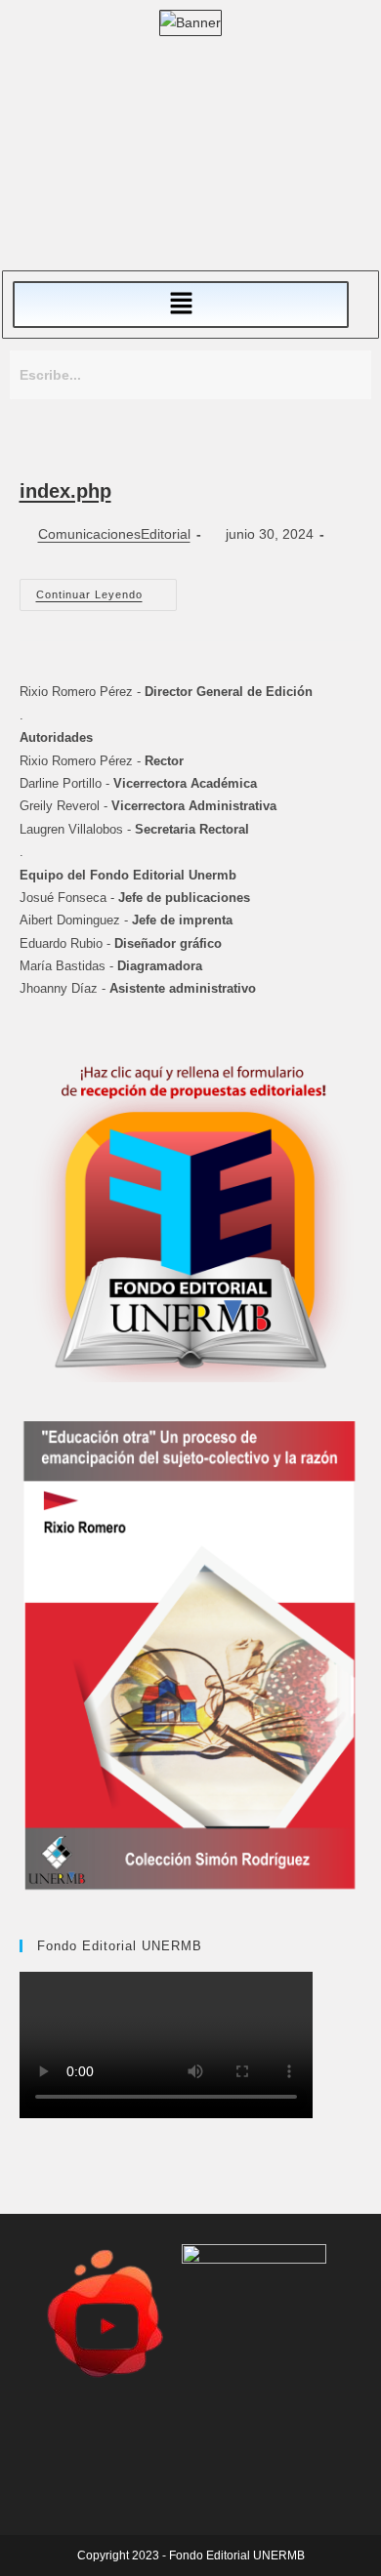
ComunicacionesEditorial (114, 534)
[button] (181, 305)
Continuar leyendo (106, 590)
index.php (65, 491)
